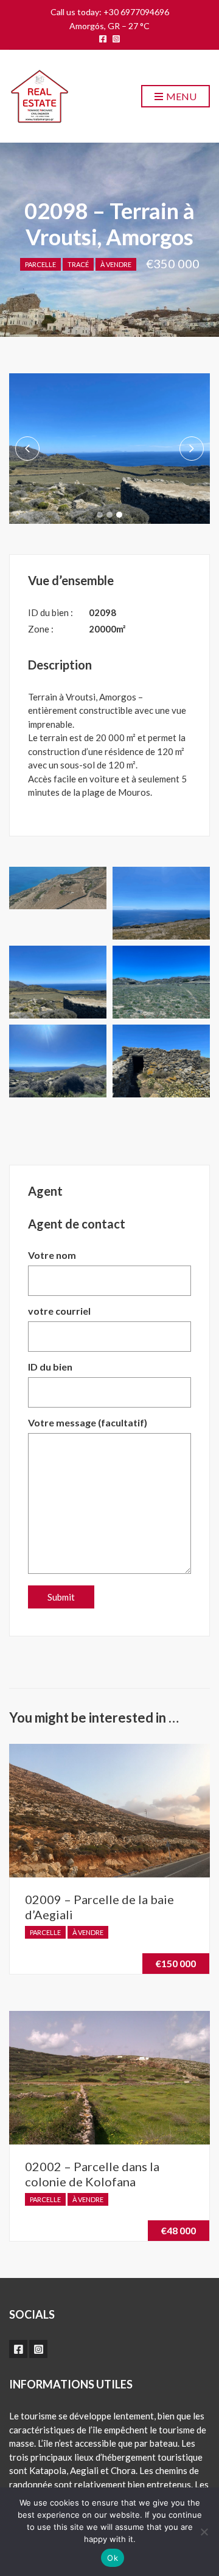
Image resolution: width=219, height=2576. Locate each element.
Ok (113, 2558)
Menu (180, 96)
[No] (204, 2532)
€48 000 (179, 2230)
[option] (109, 449)
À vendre (116, 264)
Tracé (78, 264)
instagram (116, 39)
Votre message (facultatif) (88, 1422)
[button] (100, 515)
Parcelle (40, 264)
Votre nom (52, 1255)
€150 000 (176, 1963)
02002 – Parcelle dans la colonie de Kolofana (92, 2174)
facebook (103, 39)
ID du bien (50, 1367)
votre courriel (59, 1311)
